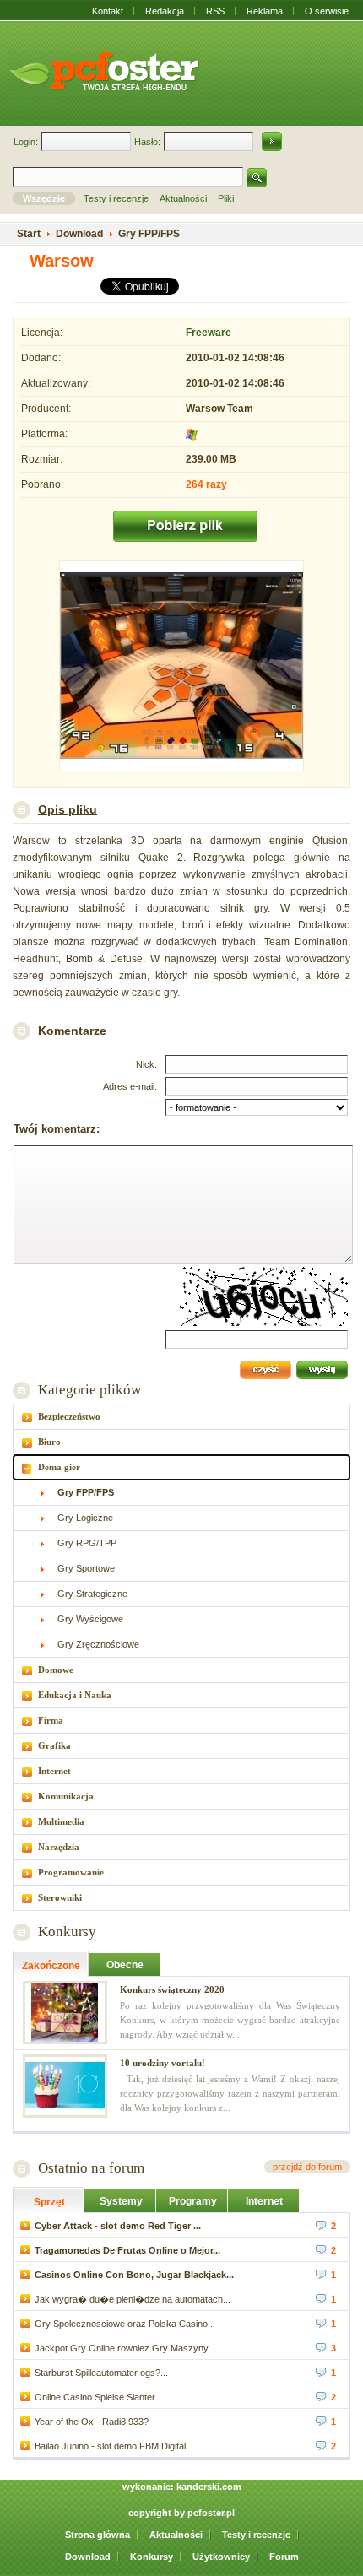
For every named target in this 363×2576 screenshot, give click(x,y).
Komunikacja (66, 1796)
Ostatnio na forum (91, 2168)
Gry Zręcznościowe (98, 1644)
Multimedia (61, 1821)
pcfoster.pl (211, 2513)
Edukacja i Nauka (75, 1695)
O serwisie (327, 11)
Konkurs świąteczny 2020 (172, 1989)
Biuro (49, 1442)
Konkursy (67, 1932)
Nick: (146, 1064)
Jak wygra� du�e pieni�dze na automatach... (133, 2299)
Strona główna (98, 2535)
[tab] (181, 1417)
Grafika (54, 1745)
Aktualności (176, 2535)
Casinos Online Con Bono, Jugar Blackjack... (134, 2275)
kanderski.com (209, 2487)
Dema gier (59, 1467)
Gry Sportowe (86, 1568)
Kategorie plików (89, 1390)
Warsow (62, 261)
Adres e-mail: (130, 1086)
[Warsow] (181, 668)
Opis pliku (68, 809)
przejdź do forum (307, 2167)
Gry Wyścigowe (90, 1619)
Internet (54, 1771)
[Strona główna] (104, 71)
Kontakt (108, 11)
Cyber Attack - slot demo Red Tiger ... (118, 2226)
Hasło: (147, 142)
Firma (51, 1720)
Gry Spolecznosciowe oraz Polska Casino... (125, 2324)
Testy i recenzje (256, 2535)
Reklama (265, 11)
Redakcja (165, 11)
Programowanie (71, 1872)
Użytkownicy (221, 2557)
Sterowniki (60, 1897)
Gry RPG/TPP (87, 1543)
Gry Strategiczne (92, 1594)
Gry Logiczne (85, 1518)
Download (88, 2557)
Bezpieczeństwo (69, 1416)
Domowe (56, 1670)
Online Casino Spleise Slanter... (98, 2397)
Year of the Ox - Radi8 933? (92, 2422)
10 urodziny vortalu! (163, 2063)
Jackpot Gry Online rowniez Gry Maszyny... (125, 2348)
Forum (284, 2557)
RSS (215, 11)
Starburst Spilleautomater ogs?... (101, 2373)
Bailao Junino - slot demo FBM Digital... (114, 2446)
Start (29, 234)
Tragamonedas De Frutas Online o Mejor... (127, 2250)
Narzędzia (59, 1847)
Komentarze (72, 1031)
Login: (26, 142)
